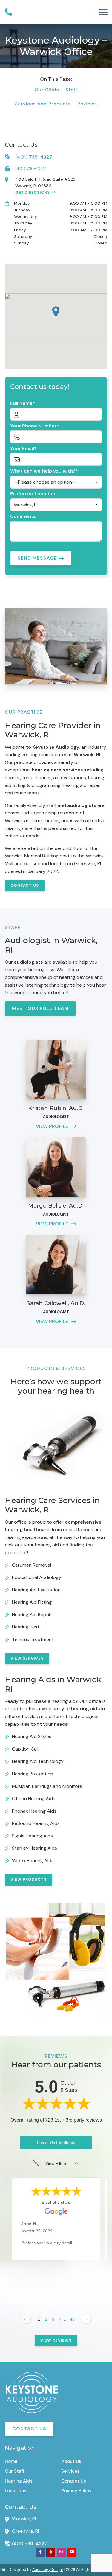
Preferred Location (33, 494)
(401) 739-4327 (30, 2544)
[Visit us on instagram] (61, 2552)
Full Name (21, 403)
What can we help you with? (43, 471)
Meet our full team (40, 1008)
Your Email (22, 449)
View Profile (53, 1126)
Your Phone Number (33, 426)
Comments (23, 516)
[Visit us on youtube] (72, 2552)
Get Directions (32, 192)
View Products (29, 1879)
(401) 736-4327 (31, 168)
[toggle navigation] (103, 12)
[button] (56, 312)
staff (71, 90)
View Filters (56, 2163)
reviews (87, 104)
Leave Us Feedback (56, 2143)
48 (72, 2319)
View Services (27, 1658)
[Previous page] (26, 2319)
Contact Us (25, 885)
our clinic (47, 90)
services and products (43, 104)
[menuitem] (28, 2461)
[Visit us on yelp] (51, 2552)
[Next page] (86, 2319)
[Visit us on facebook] (40, 2552)
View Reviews (56, 2340)
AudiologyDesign (48, 2570)
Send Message (37, 558)
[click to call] (8, 12)
